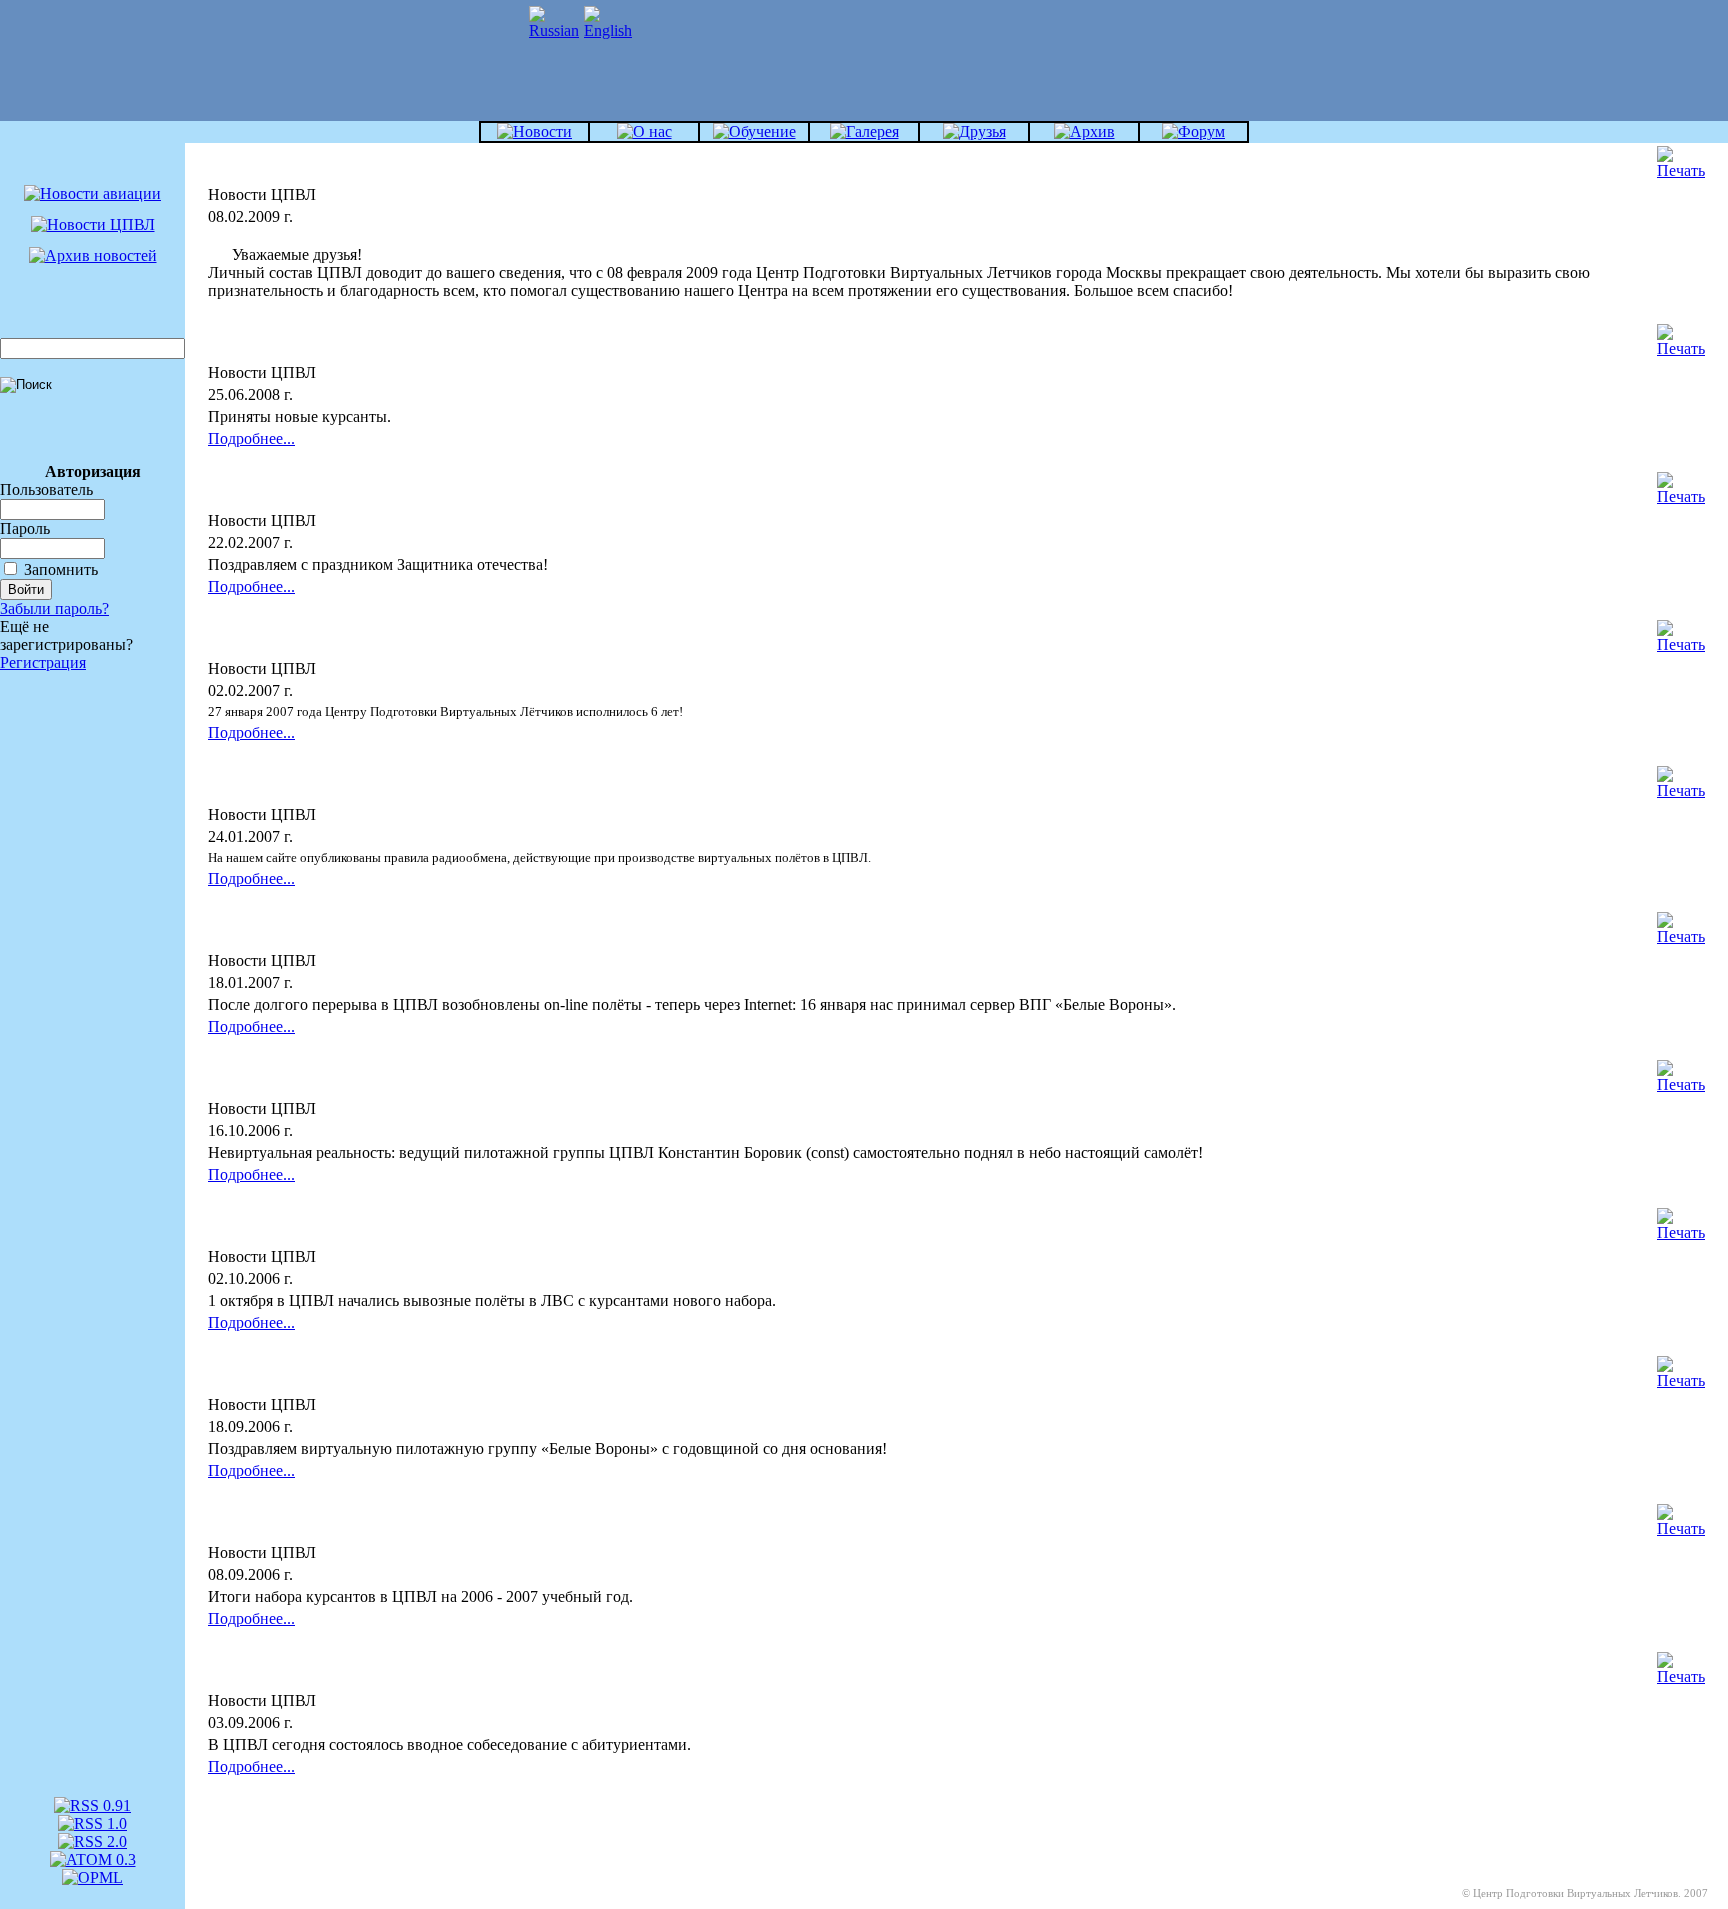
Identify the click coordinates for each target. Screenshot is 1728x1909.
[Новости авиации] (92, 193)
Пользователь (46, 489)
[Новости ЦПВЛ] (93, 224)
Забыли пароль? (54, 608)
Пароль (25, 528)
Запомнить (61, 569)
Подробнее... (251, 438)
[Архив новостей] (93, 255)
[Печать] (1681, 157)
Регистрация (43, 662)
